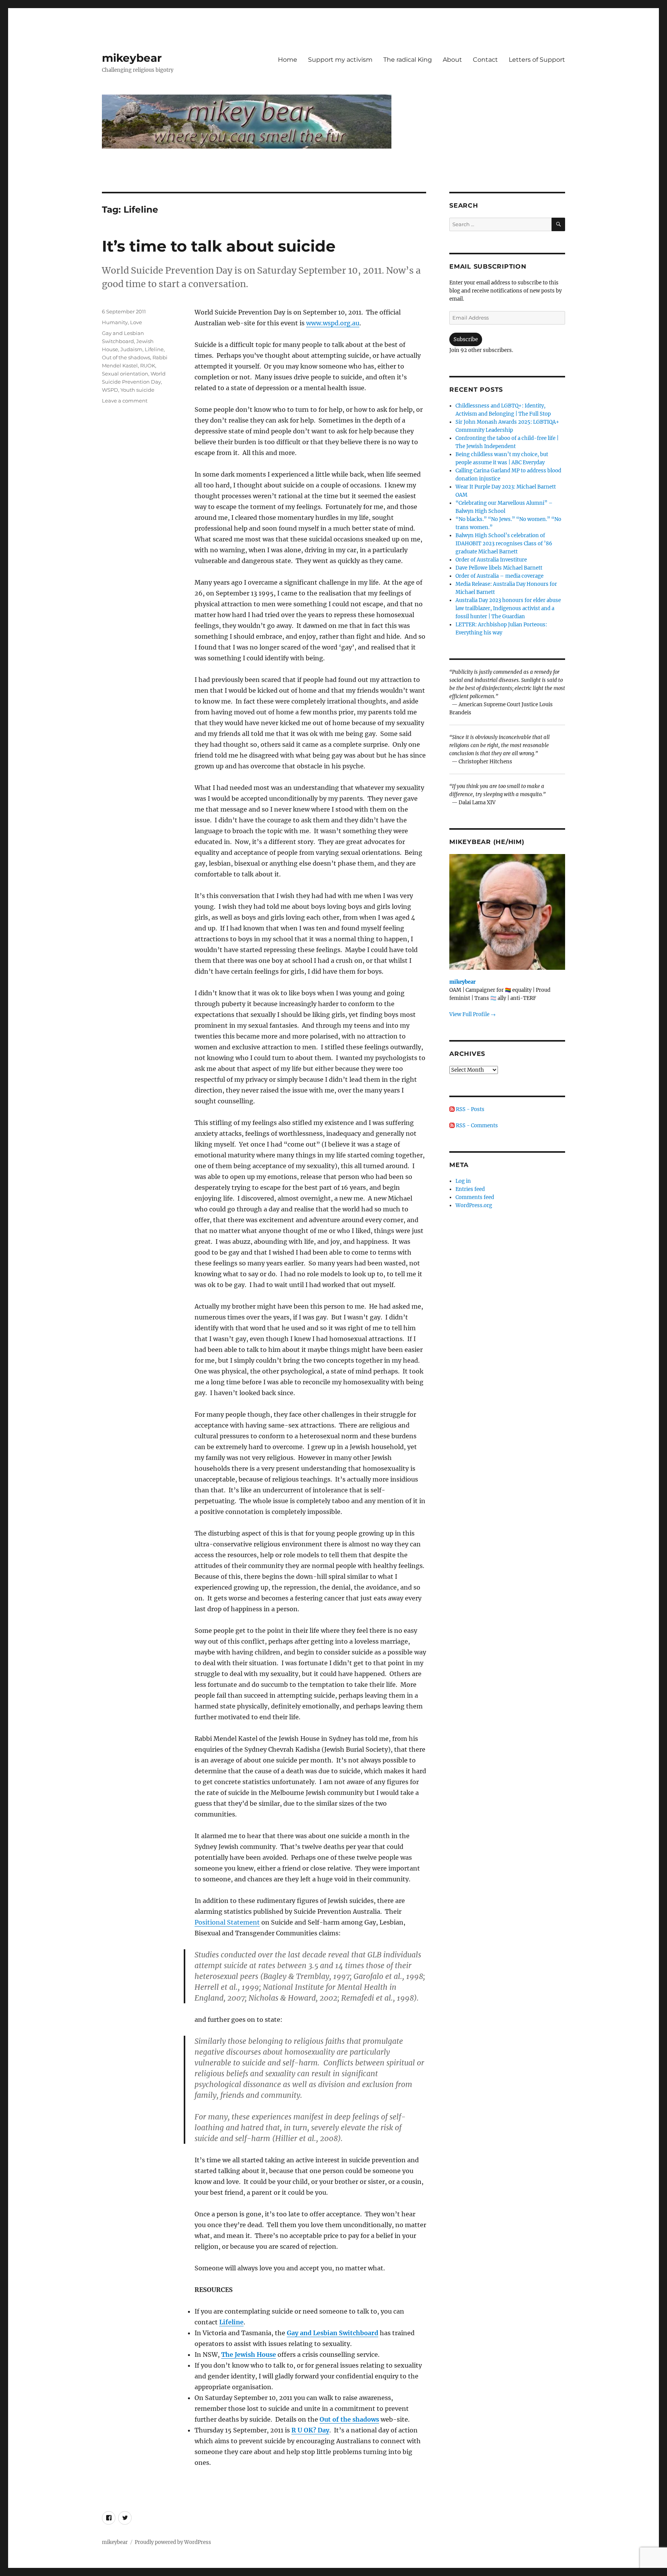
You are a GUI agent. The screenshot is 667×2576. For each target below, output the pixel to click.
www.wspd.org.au (333, 323)
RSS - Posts (470, 1109)
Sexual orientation (125, 374)
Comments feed (475, 1197)
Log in (463, 1181)
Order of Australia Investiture (491, 560)
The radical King (408, 60)
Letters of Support (537, 60)
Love (136, 322)
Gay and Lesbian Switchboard (333, 2333)
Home (288, 60)
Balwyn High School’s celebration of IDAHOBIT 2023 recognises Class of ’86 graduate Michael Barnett (504, 544)
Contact (485, 60)
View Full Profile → (472, 1014)
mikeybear (132, 58)
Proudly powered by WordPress (173, 2542)
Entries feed (470, 1189)
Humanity (115, 322)
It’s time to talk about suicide (219, 246)
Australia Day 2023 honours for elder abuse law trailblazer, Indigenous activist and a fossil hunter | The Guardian (508, 608)
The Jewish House (249, 2354)
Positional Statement (227, 1922)
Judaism (131, 349)
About (452, 60)
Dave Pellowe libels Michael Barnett (499, 568)
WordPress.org (474, 1205)
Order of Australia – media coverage (499, 576)
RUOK (148, 365)
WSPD (110, 390)
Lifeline (231, 2322)
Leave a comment (125, 401)
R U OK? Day (310, 2430)
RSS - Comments (476, 1126)
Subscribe (466, 339)
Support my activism (340, 60)
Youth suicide (137, 390)
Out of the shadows (349, 2419)
